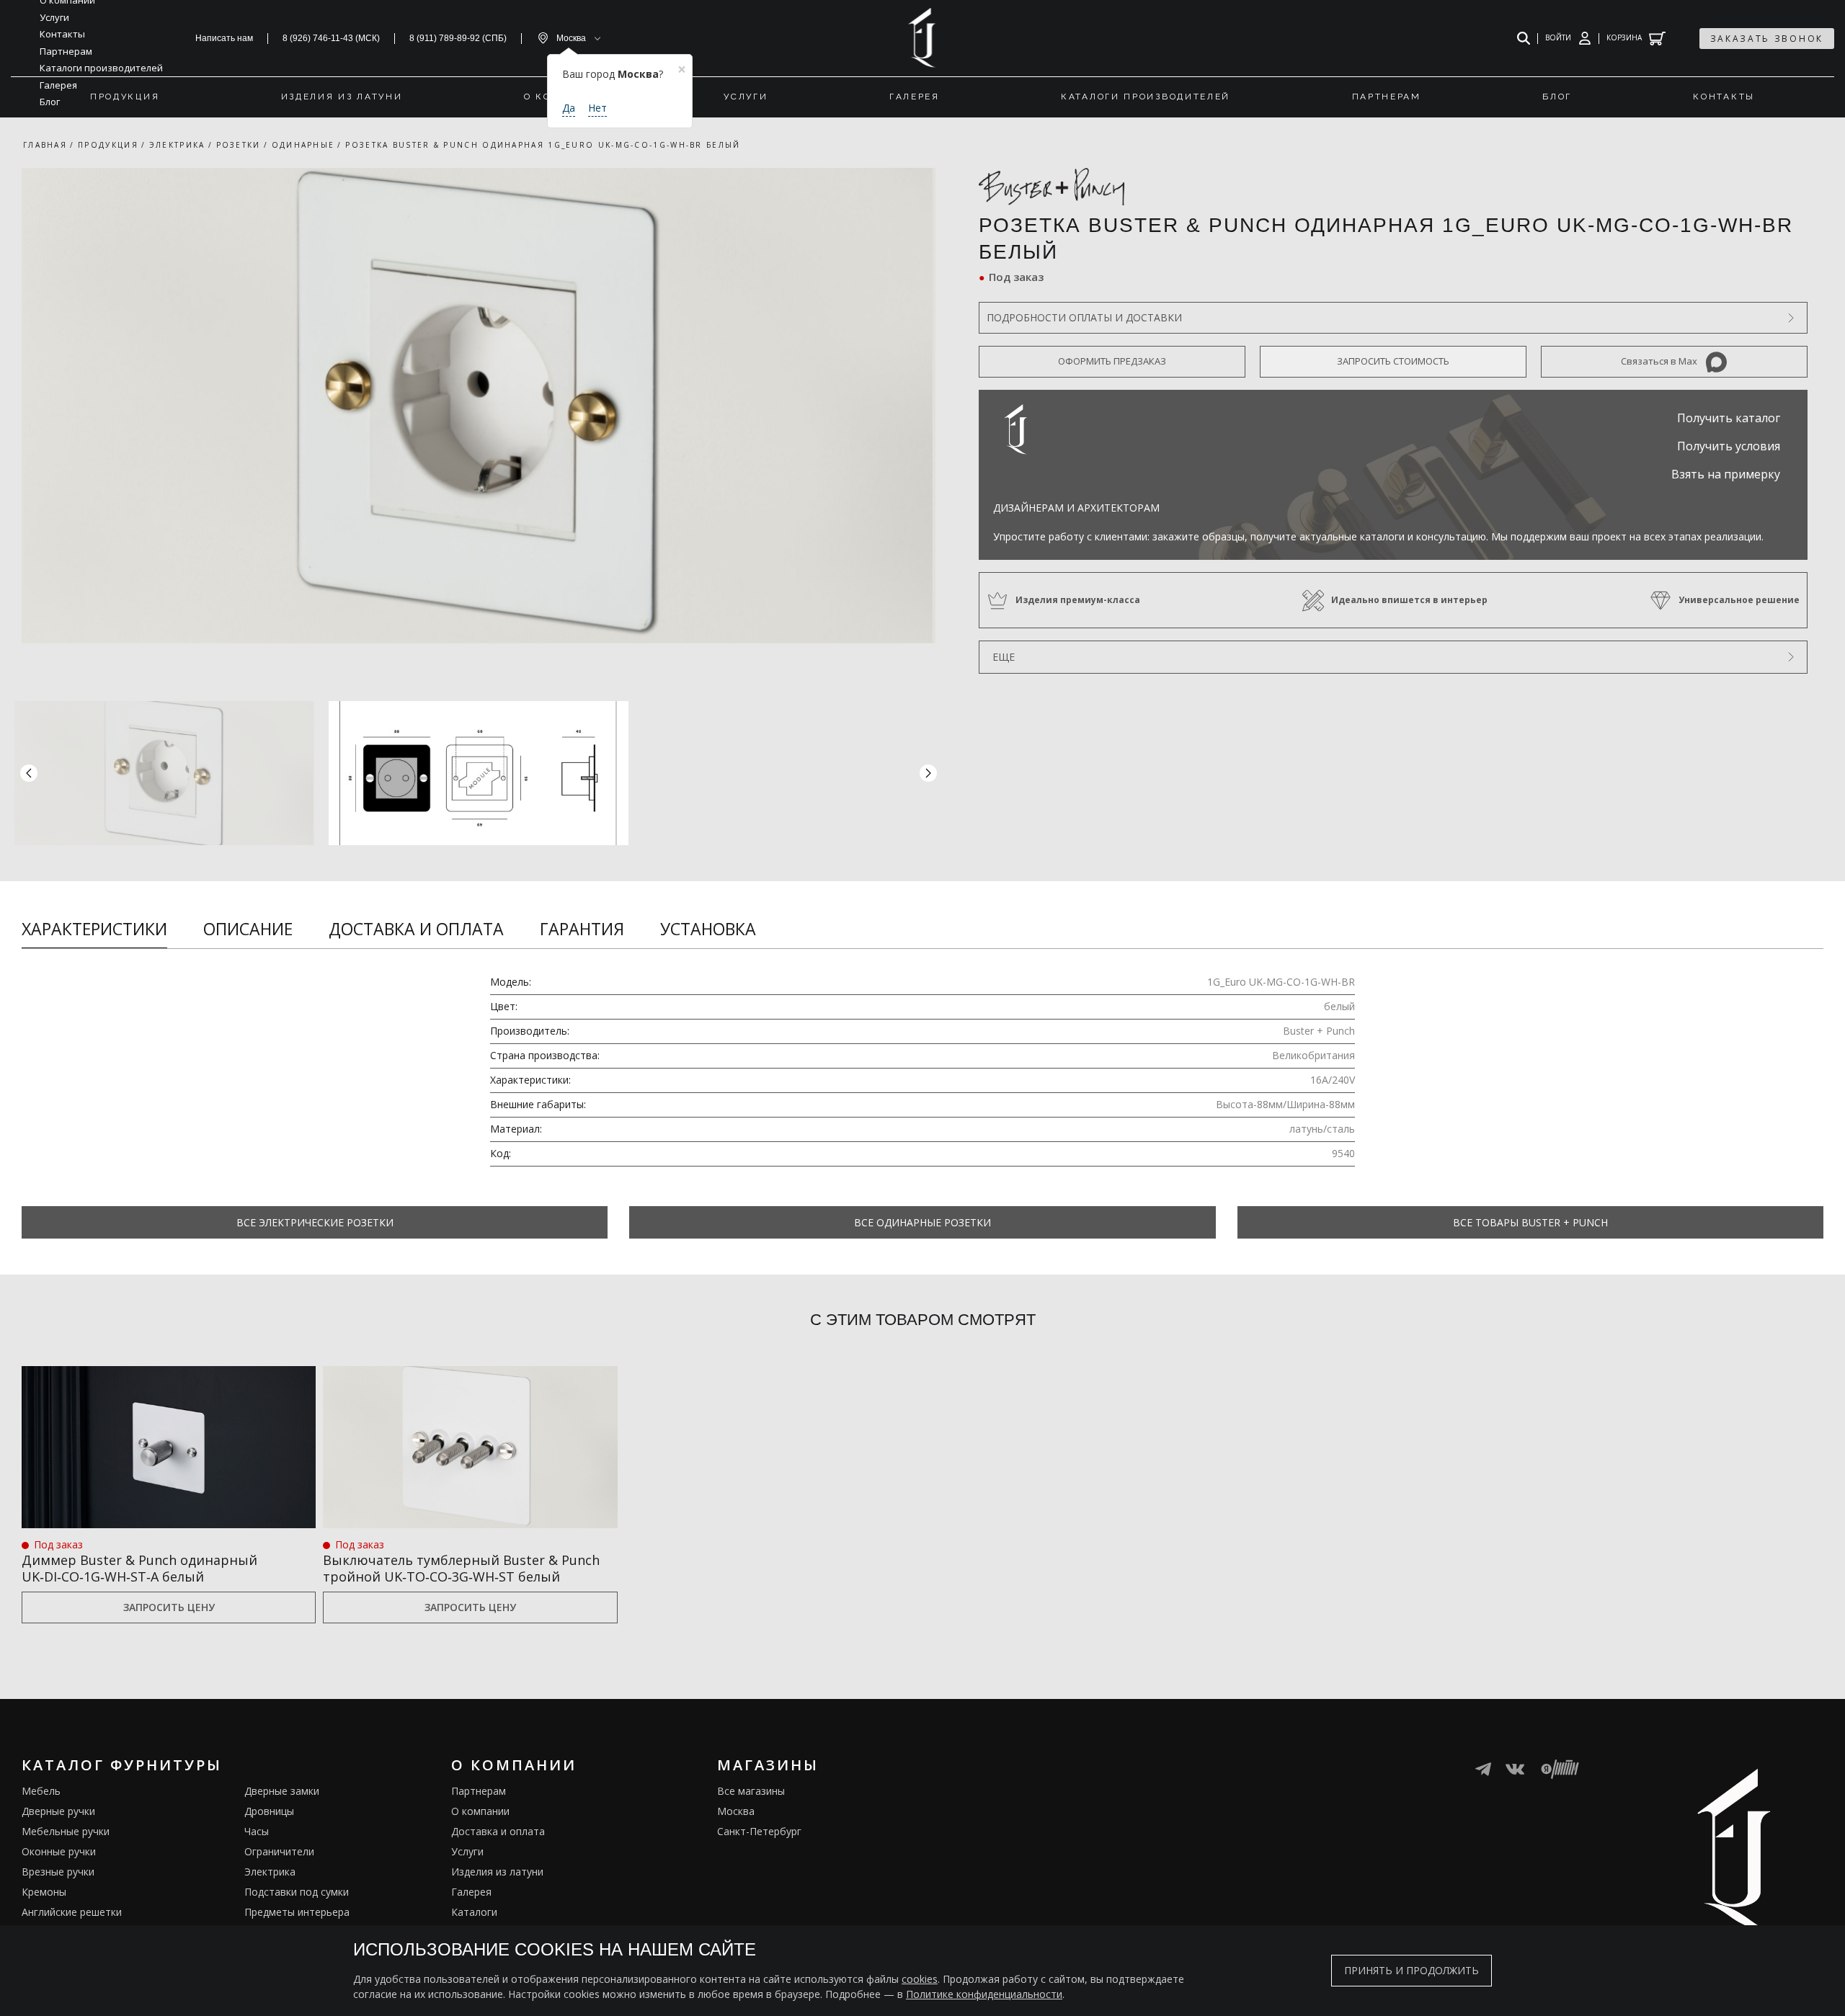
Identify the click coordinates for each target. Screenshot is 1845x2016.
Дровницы (269, 1811)
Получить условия (1729, 446)
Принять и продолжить (1411, 1970)
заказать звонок (1767, 39)
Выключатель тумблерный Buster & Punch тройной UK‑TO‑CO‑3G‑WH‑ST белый (461, 1569)
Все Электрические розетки (315, 1222)
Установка (708, 929)
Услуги (467, 1851)
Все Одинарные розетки (922, 1222)
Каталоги (474, 1912)
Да (569, 108)
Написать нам (224, 38)
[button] (928, 773)
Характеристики (94, 929)
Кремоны (44, 1892)
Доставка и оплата (416, 929)
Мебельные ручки (66, 1831)
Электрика (270, 1872)
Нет (597, 108)
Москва (736, 1811)
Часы (257, 1831)
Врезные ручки (58, 1872)
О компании (480, 1811)
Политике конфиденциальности (984, 1994)
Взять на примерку (1726, 474)
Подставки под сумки (297, 1892)
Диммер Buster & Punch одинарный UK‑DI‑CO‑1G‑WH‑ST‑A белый (139, 1569)
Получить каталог (1729, 418)
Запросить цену (169, 1607)
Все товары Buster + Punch (1530, 1222)
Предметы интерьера (297, 1912)
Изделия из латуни (497, 1872)
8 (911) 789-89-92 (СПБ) (458, 38)
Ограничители (279, 1851)
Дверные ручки (58, 1811)
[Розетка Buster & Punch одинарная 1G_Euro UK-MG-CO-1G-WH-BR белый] (479, 406)
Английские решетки (72, 1912)
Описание (248, 929)
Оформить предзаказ (1112, 361)
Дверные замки (282, 1791)
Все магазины (751, 1791)
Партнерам (479, 1791)
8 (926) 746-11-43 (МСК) (331, 38)
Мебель (41, 1791)
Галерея (471, 1892)
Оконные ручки (59, 1851)
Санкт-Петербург (759, 1831)
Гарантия (582, 929)
